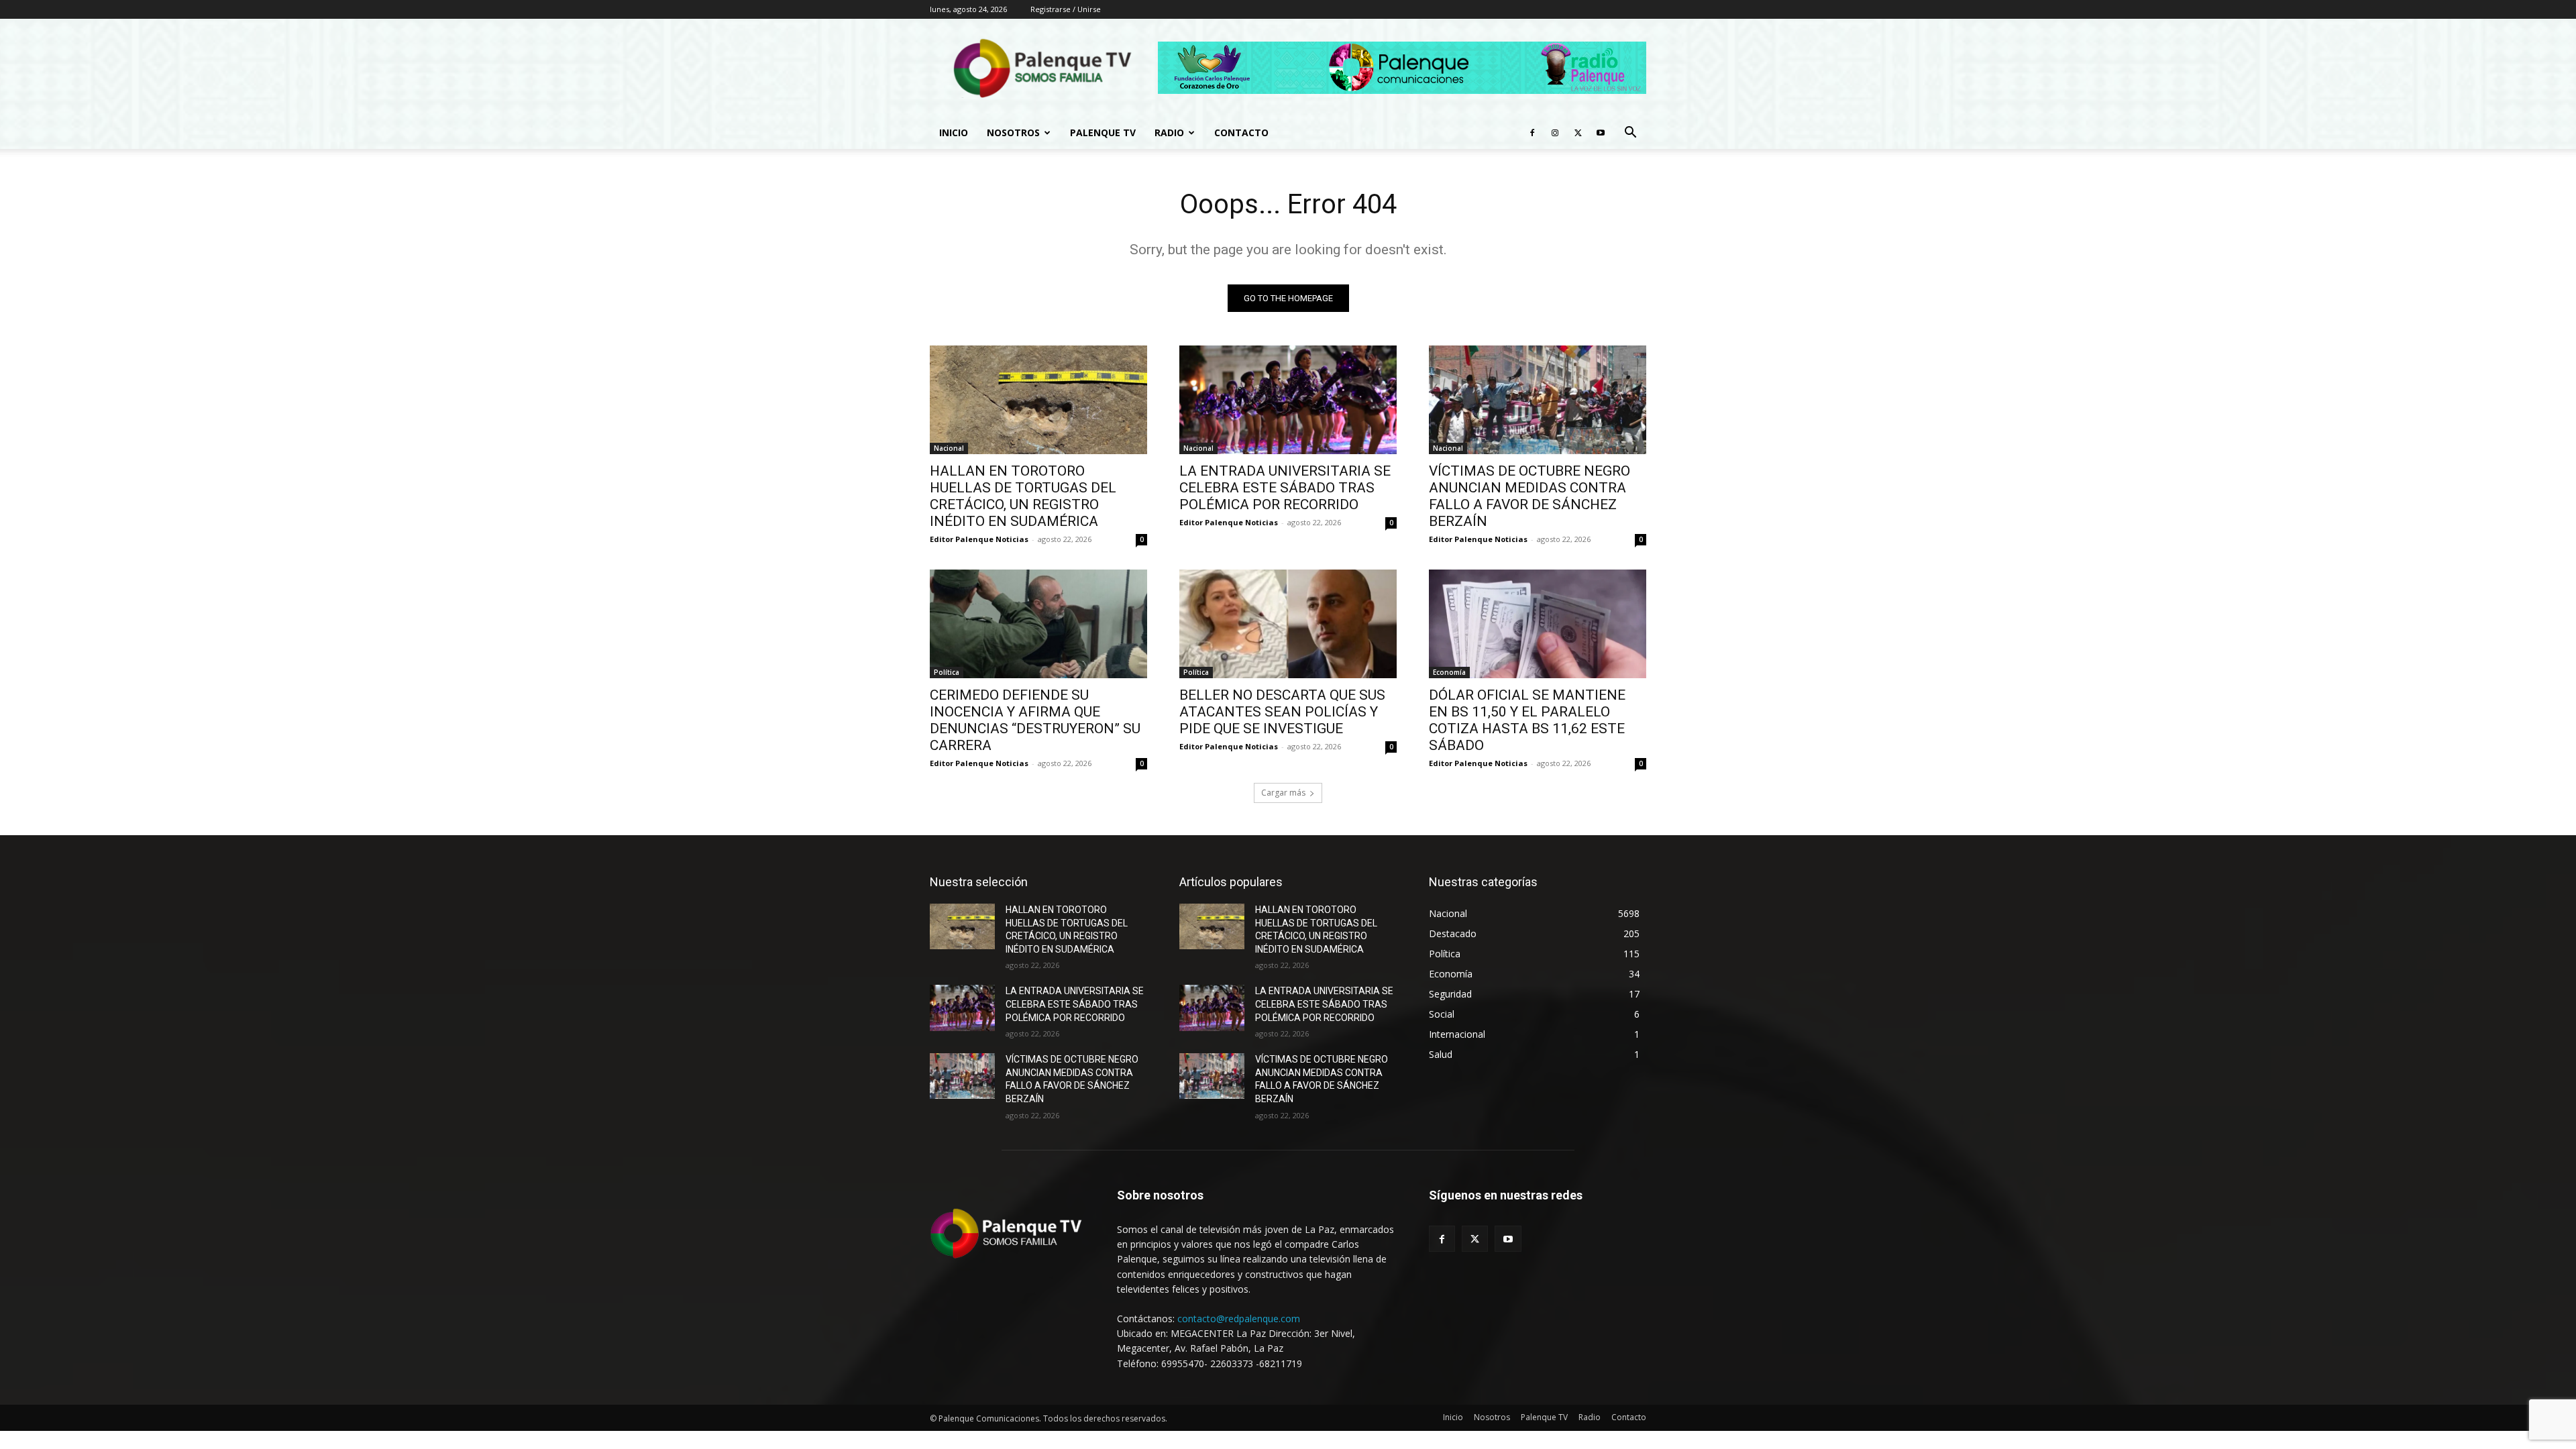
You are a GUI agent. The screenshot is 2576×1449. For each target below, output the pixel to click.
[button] (1630, 134)
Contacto (1241, 132)
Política (947, 672)
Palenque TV (1103, 132)
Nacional (949, 448)
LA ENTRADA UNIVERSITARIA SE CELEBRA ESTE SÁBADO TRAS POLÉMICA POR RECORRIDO (1285, 488)
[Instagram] (1555, 133)
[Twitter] (1578, 133)
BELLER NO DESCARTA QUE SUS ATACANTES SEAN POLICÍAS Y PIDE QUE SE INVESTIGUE (1282, 712)
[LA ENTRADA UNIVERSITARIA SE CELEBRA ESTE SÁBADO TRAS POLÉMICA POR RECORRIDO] (1288, 400)
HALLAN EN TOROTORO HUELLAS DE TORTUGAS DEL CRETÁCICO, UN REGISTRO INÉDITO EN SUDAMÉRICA (1023, 496)
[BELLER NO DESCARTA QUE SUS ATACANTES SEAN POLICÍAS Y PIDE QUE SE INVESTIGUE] (1288, 624)
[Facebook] (1532, 133)
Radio (1169, 132)
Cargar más (1283, 793)
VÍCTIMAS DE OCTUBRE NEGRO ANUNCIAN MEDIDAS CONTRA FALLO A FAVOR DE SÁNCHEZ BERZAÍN (1529, 496)
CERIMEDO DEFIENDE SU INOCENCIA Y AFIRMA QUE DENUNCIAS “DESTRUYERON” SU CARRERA (1035, 720)
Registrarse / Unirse (1066, 9)
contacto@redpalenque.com (1239, 1319)
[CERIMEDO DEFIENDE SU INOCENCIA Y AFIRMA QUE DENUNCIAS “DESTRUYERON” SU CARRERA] (1038, 624)
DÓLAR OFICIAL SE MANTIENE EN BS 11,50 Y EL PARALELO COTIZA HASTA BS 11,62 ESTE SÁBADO (1527, 720)
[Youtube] (1601, 133)
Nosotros (1013, 132)
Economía (1449, 672)
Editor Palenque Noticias (979, 539)
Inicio (954, 132)
